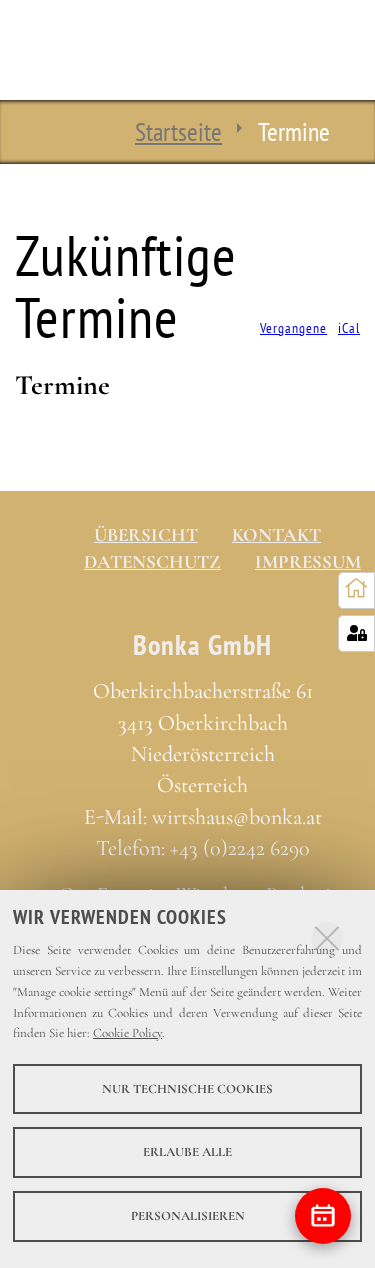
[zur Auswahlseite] (356, 589)
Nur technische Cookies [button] (187, 1089)
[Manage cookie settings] (356, 633)
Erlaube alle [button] (187, 1152)
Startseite (178, 131)
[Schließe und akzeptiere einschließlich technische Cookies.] (327, 938)
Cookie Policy (127, 1033)
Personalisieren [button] (188, 1216)
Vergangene (293, 328)
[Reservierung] (323, 1216)
